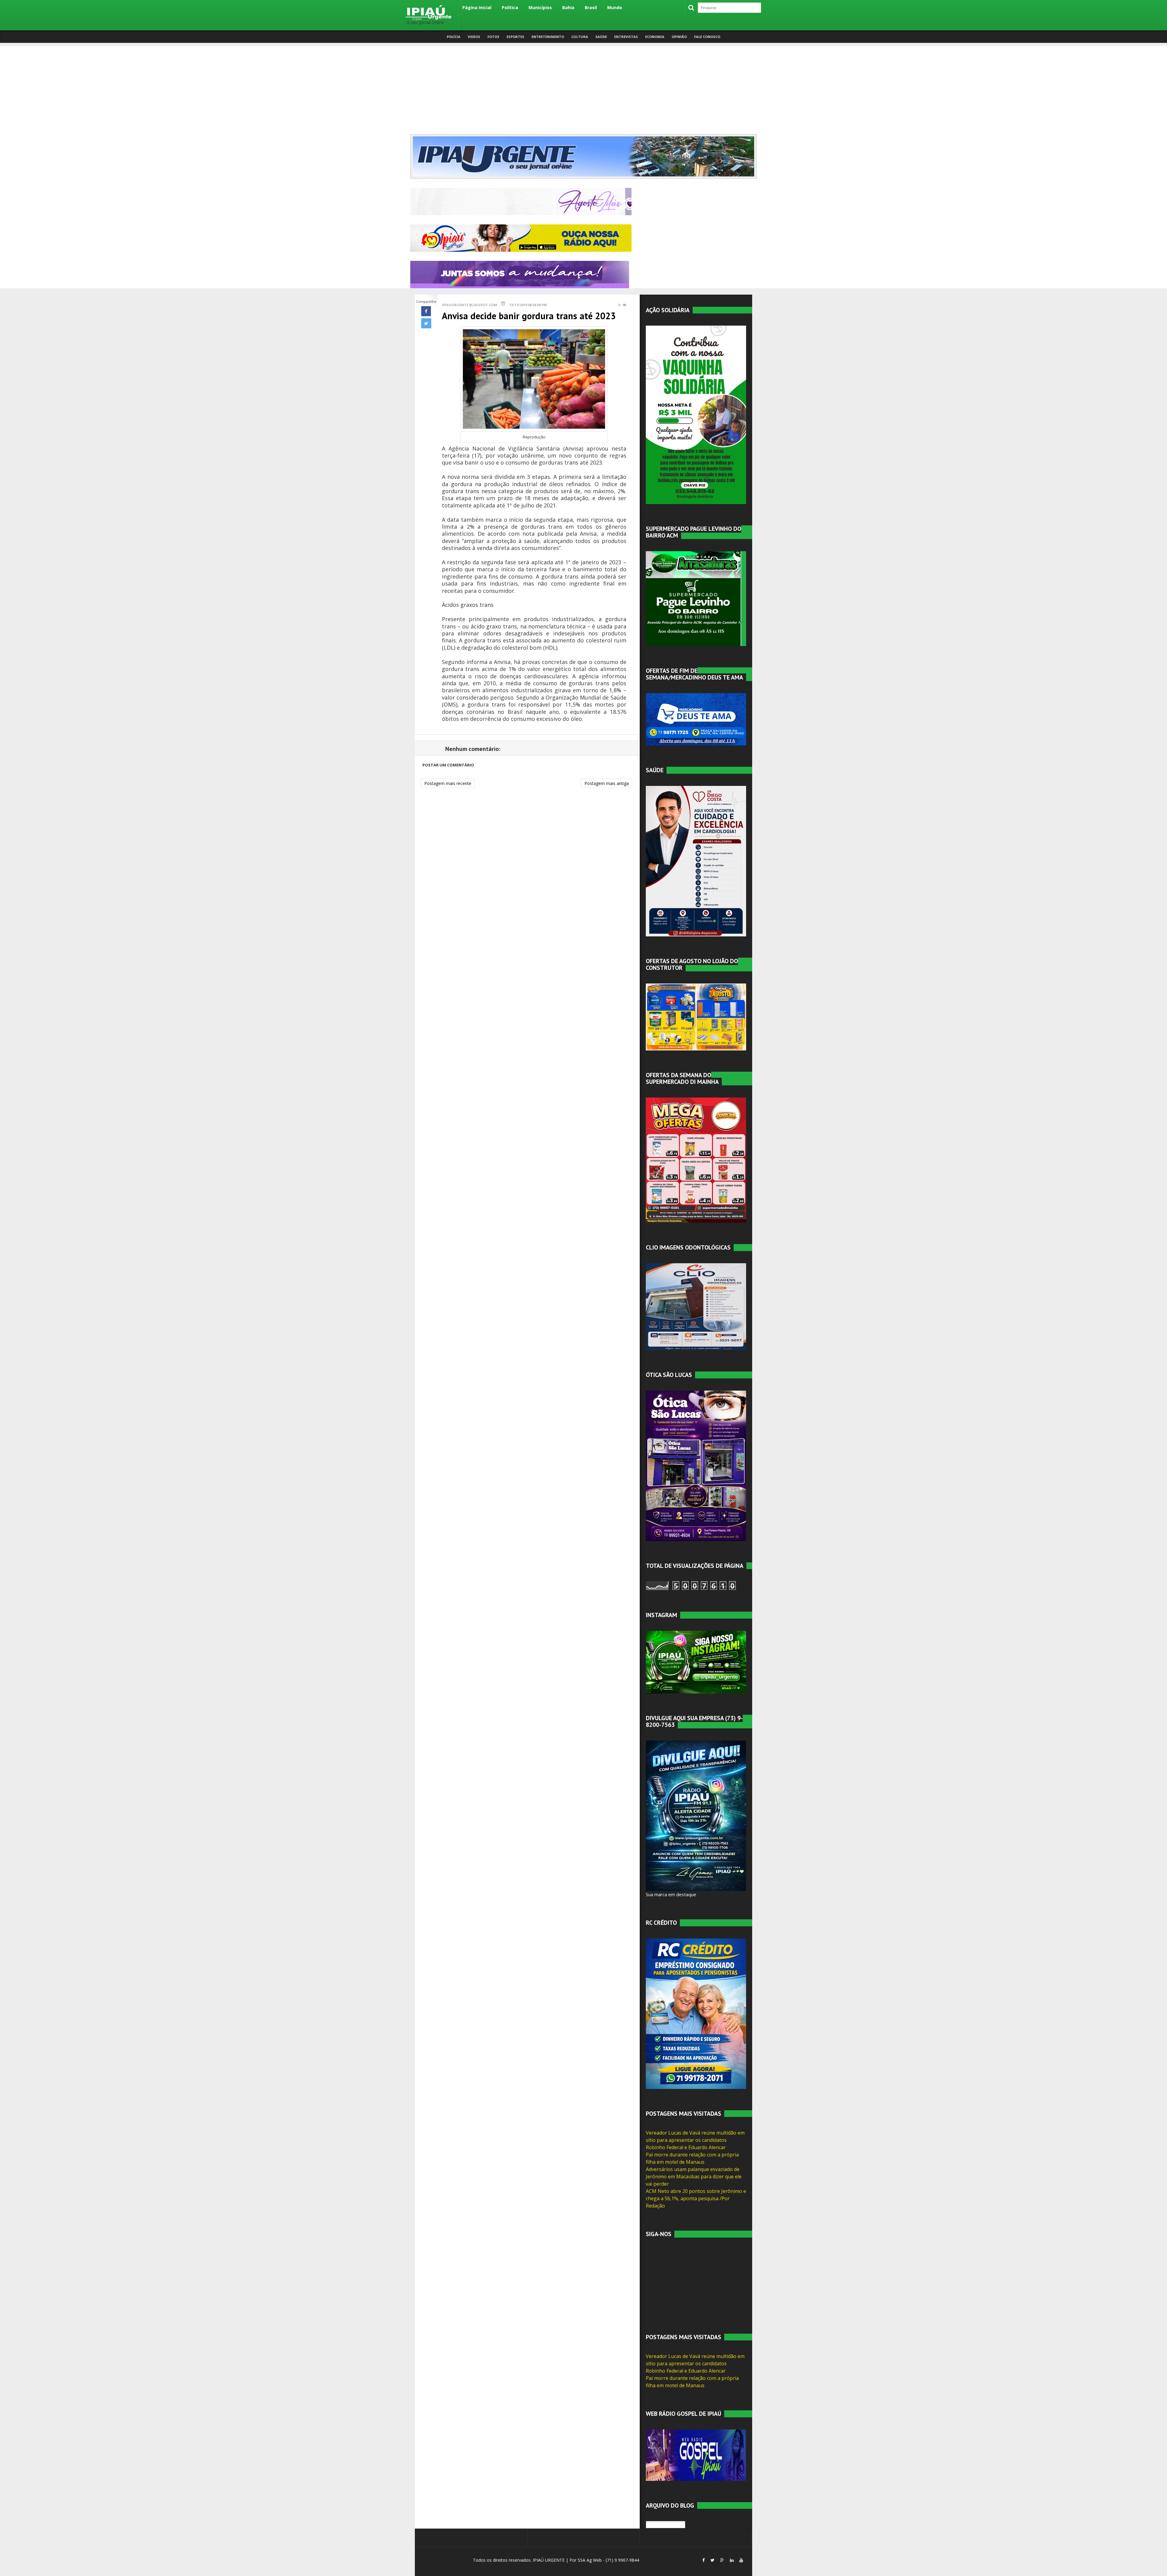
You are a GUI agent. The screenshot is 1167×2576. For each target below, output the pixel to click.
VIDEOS (474, 37)
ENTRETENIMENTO (548, 37)
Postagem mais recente (448, 783)
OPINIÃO (679, 37)
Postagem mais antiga (607, 783)
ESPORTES (515, 37)
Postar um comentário (448, 765)
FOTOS (493, 37)
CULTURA (580, 37)
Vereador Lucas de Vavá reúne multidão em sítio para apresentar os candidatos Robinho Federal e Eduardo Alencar (695, 2140)
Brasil (591, 7)
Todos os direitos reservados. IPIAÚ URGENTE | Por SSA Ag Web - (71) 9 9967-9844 (555, 2560)
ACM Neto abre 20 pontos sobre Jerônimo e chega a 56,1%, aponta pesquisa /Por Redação (696, 2198)
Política (510, 7)
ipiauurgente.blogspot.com (470, 305)
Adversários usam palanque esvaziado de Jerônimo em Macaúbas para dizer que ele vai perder (694, 2177)
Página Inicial (477, 7)
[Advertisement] (583, 88)
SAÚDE (601, 37)
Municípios (540, 7)
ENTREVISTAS (626, 37)
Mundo (615, 7)
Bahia (568, 7)
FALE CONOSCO (707, 37)
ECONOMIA (655, 37)
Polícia (454, 37)
